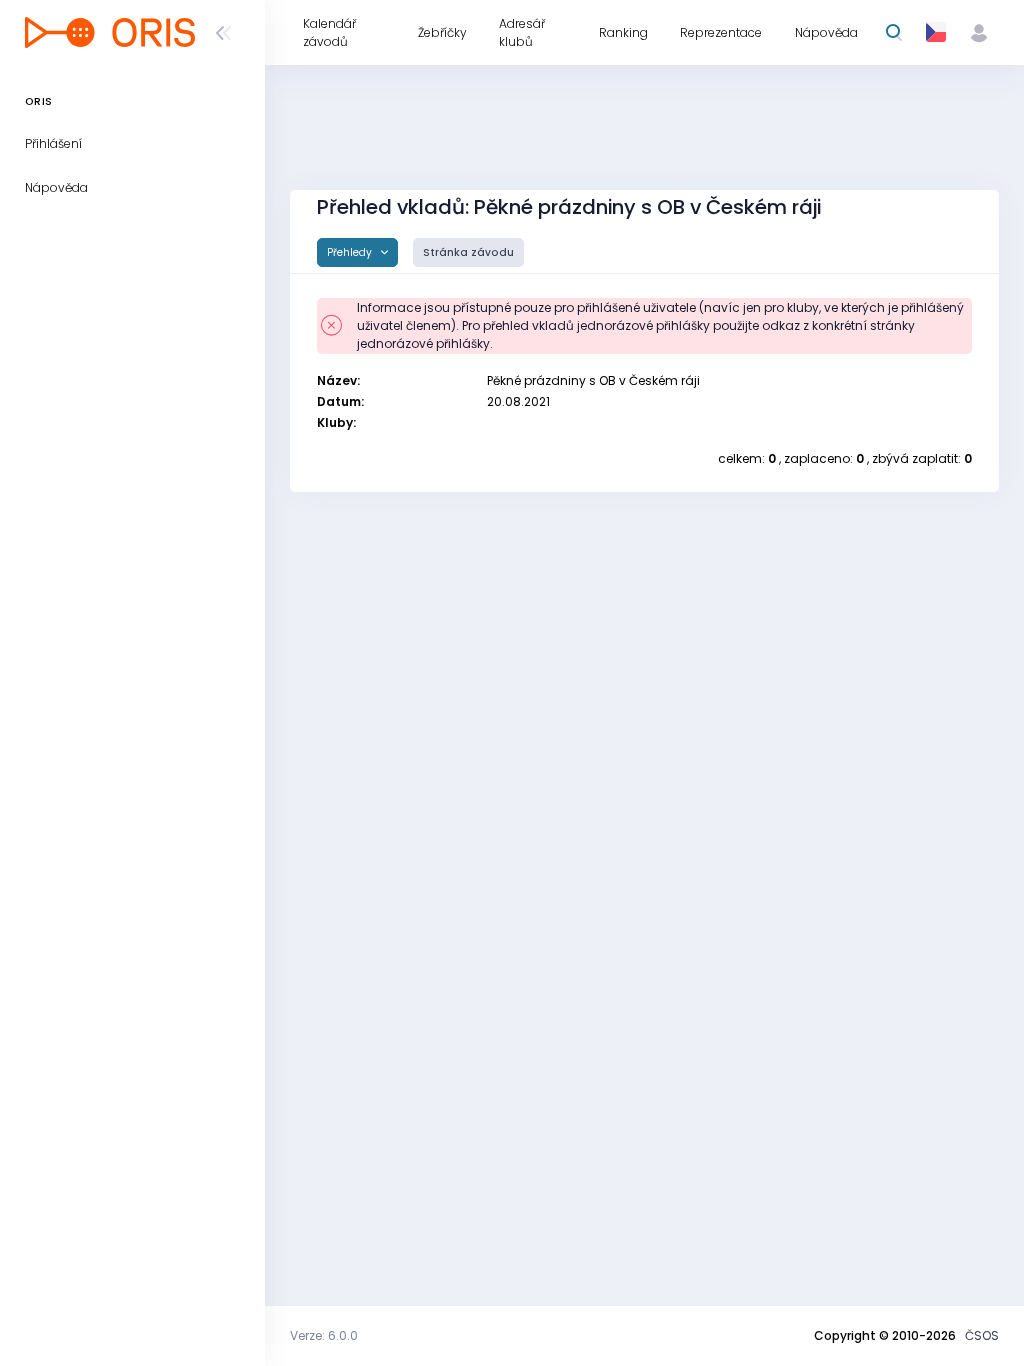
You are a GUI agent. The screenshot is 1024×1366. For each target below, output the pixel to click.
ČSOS (982, 1335)
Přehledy (351, 252)
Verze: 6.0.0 (324, 1335)
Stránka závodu (468, 252)
